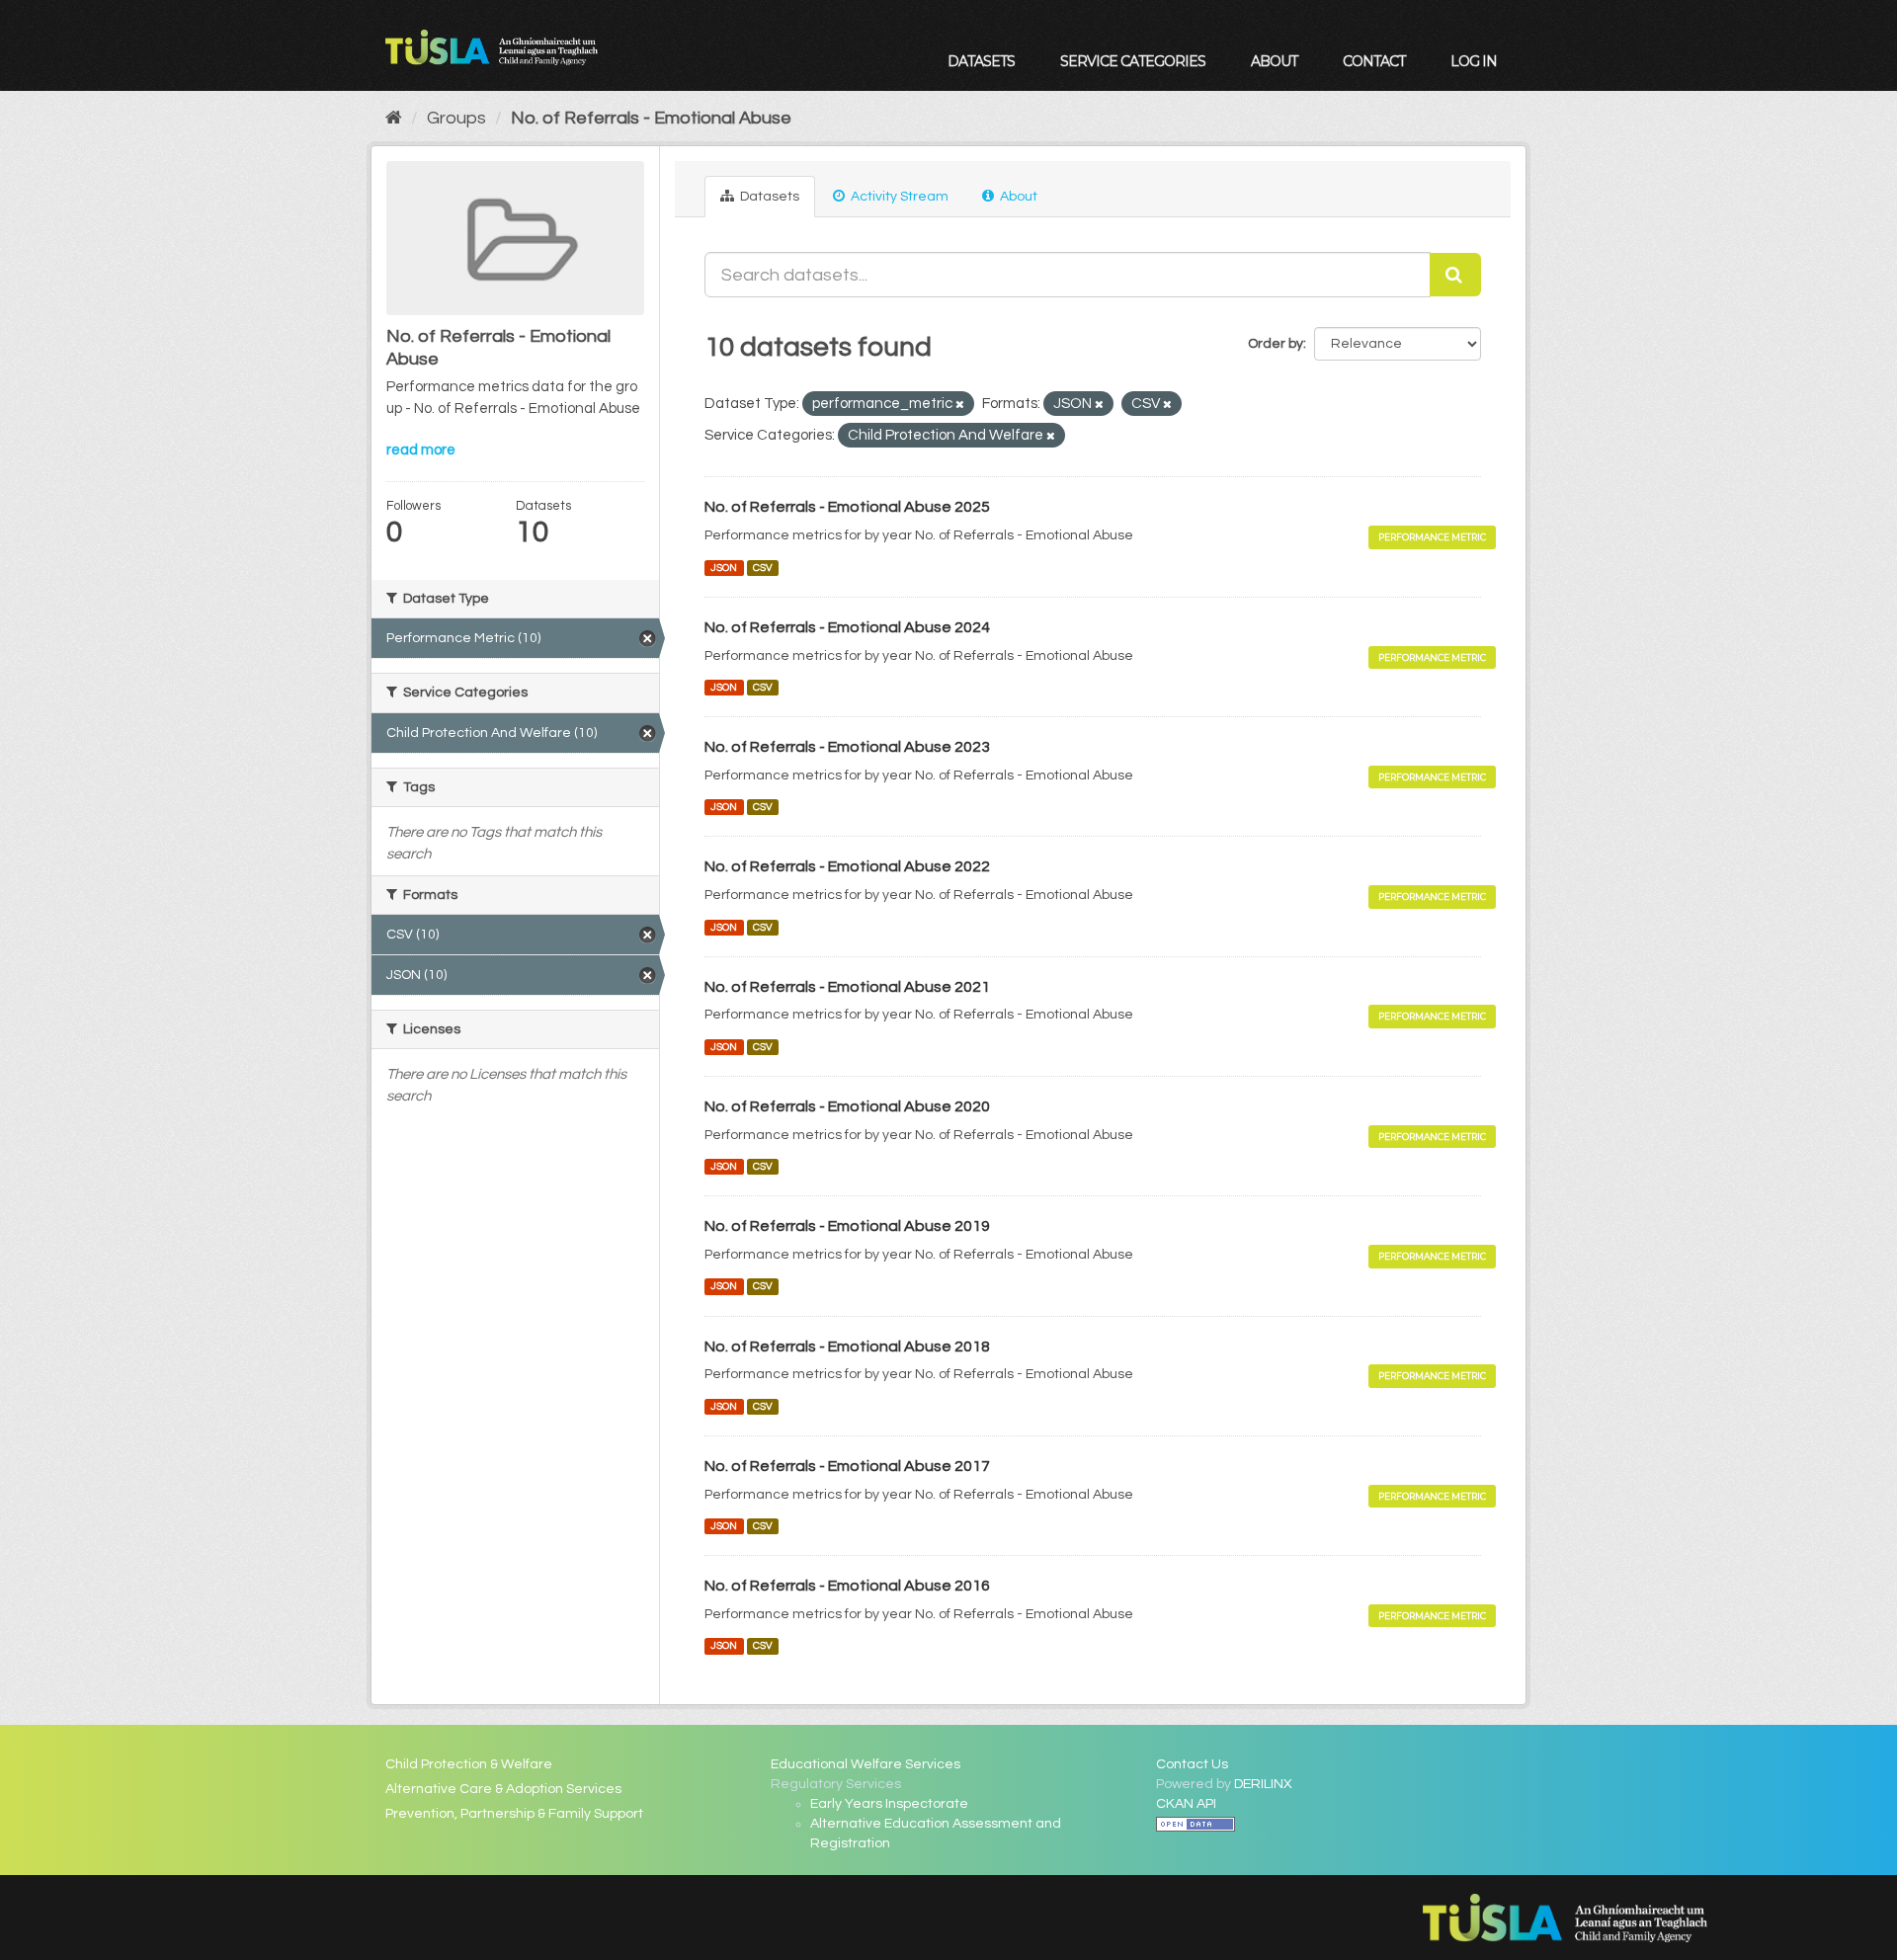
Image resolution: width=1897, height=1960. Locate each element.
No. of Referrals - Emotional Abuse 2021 (847, 987)
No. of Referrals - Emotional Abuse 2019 (847, 1226)
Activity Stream (898, 197)
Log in (1474, 61)
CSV (763, 568)
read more (421, 450)
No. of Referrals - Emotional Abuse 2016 (847, 1586)
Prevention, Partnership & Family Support (514, 1814)
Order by (1276, 344)
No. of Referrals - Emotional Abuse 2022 (847, 866)
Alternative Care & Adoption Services (503, 1789)
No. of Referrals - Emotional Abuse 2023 (847, 747)
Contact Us (1192, 1764)
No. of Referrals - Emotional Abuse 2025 (847, 507)
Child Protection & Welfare (469, 1764)
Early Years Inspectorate (889, 1804)
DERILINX (1263, 1784)
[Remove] (960, 405)
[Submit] (1455, 275)
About (1274, 61)
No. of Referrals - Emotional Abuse (651, 118)
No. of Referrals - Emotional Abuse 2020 (847, 1106)
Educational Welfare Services (866, 1764)
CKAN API (1186, 1804)
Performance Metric (1432, 537)
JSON (724, 568)
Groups (456, 118)
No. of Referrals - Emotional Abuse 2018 (847, 1347)
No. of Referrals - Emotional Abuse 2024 (847, 627)
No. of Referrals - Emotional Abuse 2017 (847, 1466)
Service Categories (1133, 61)
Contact (1374, 61)
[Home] (394, 118)
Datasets (981, 61)
